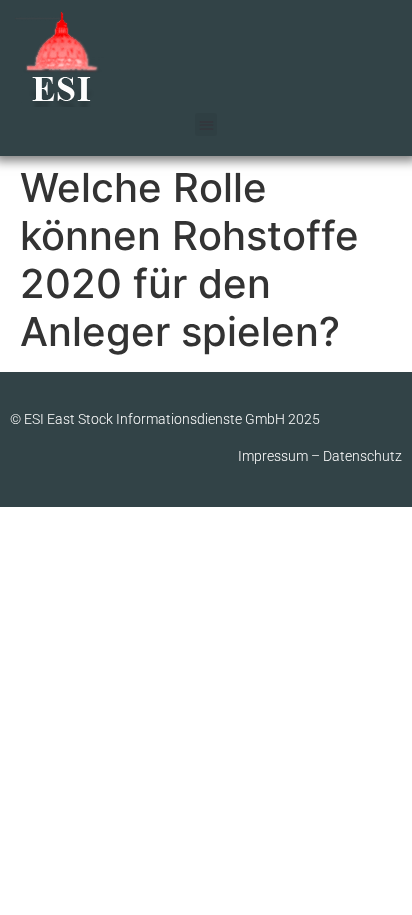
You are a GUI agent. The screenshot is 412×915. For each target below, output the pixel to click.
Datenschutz (362, 456)
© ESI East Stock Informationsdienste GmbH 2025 (165, 419)
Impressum (273, 456)
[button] (206, 124)
